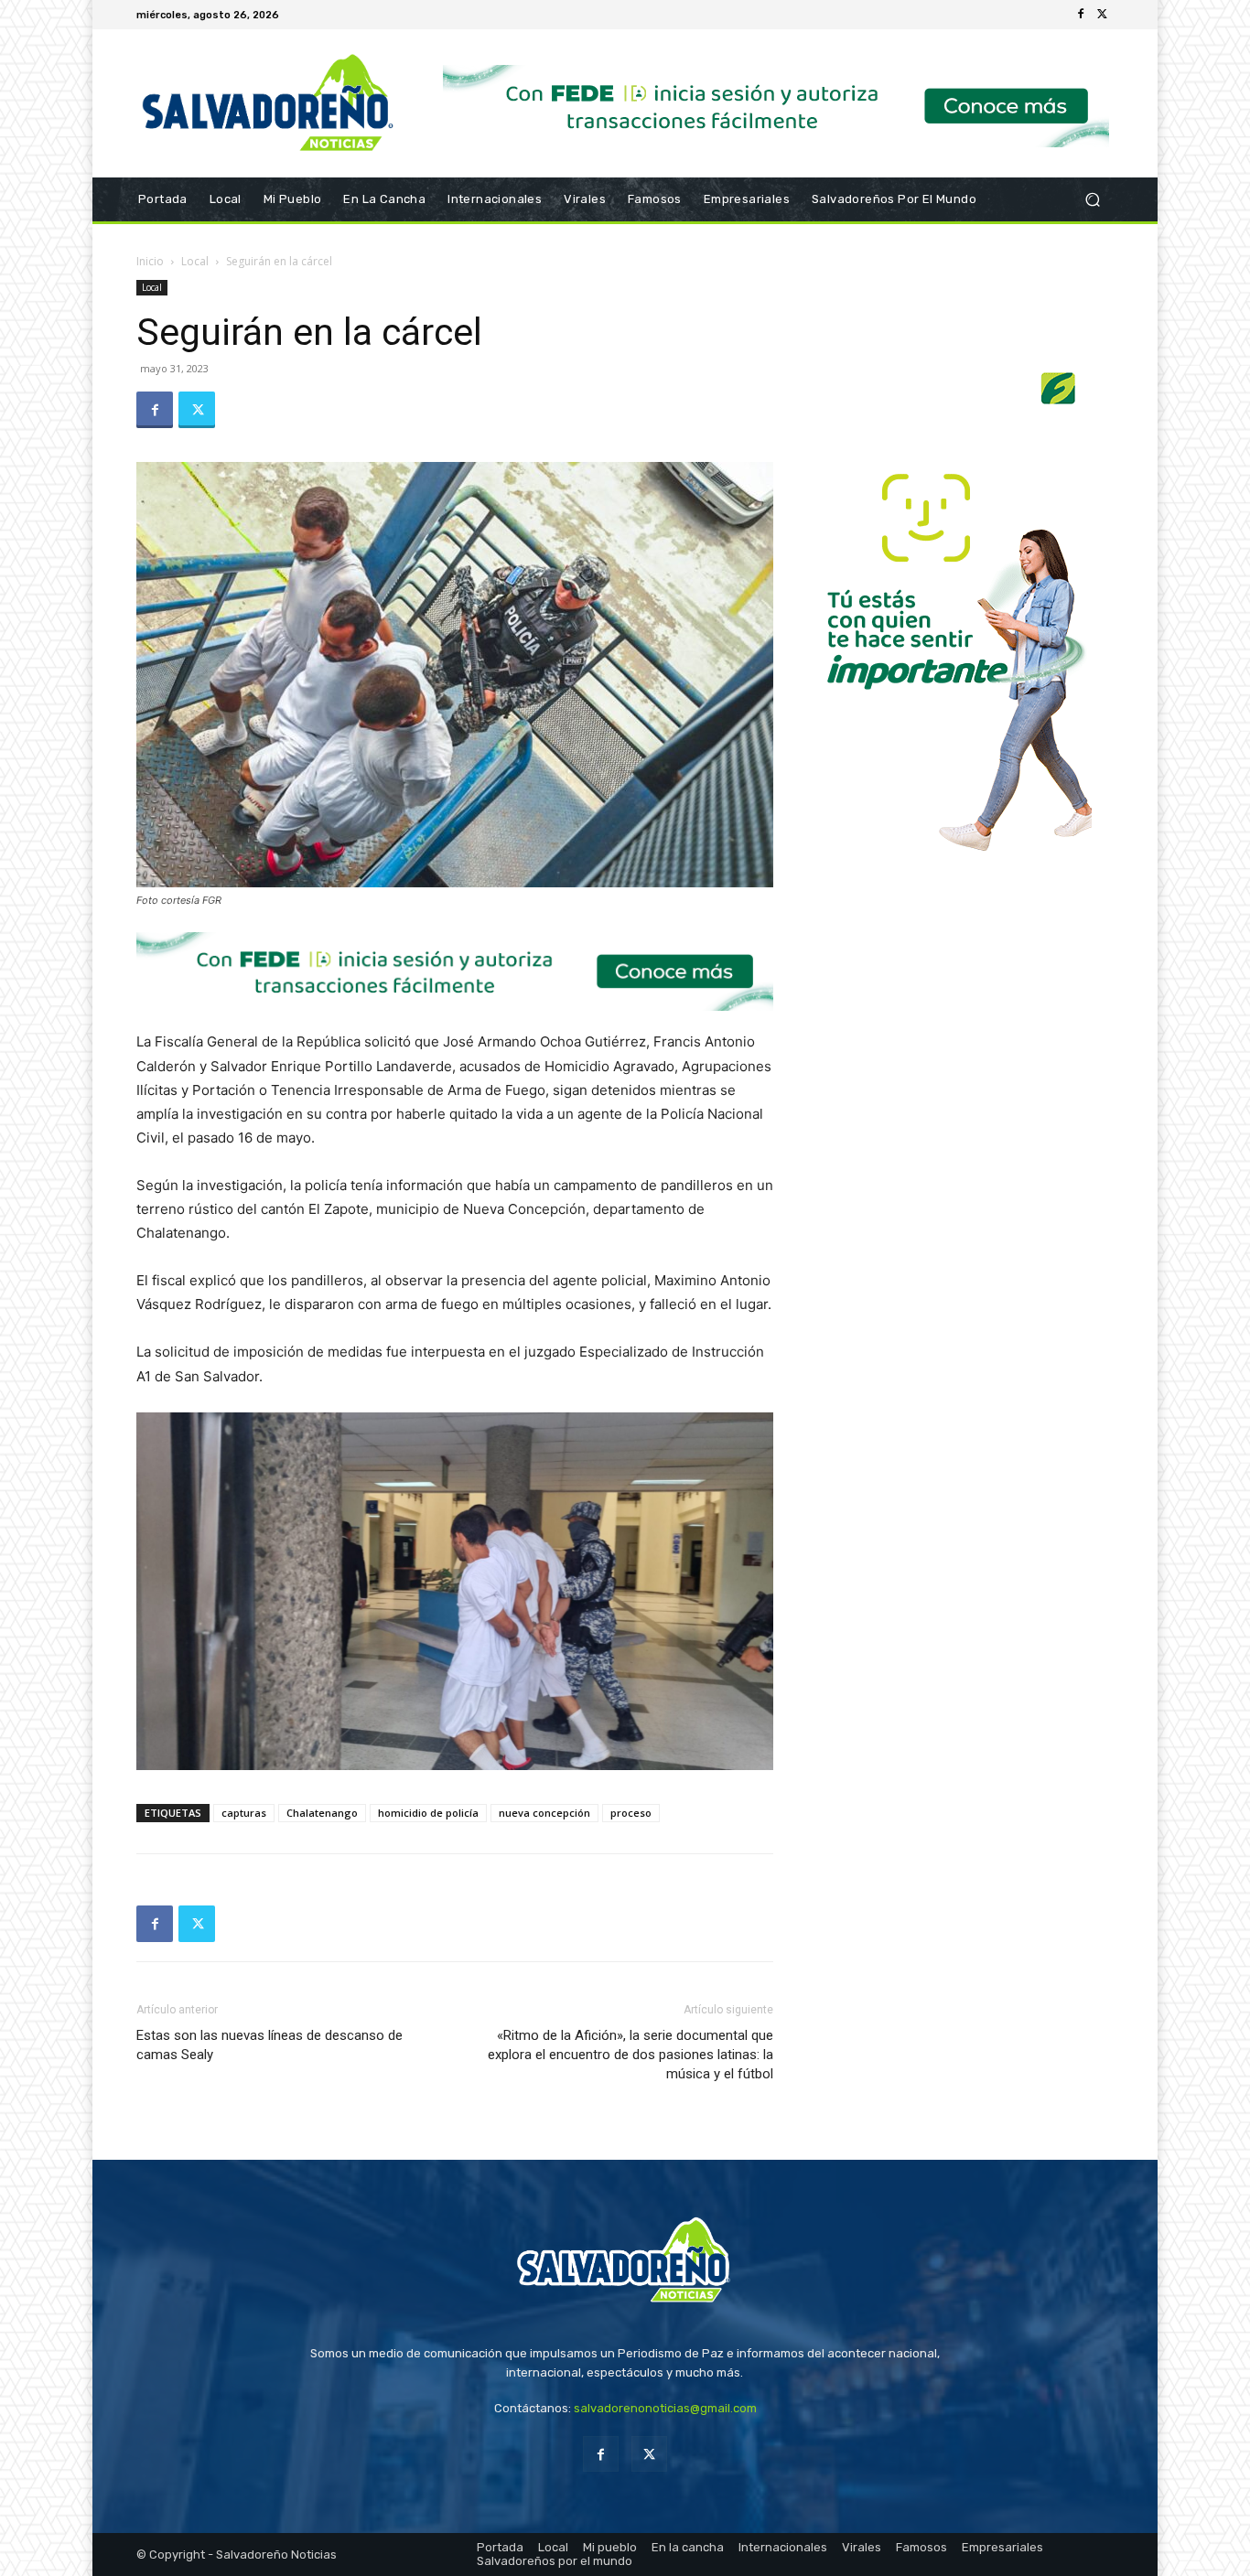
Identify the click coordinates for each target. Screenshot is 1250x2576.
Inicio (150, 261)
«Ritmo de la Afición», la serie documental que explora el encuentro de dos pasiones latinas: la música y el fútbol (630, 2055)
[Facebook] (1081, 15)
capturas (244, 1813)
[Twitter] (1103, 15)
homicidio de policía (428, 1813)
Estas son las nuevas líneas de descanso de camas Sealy (269, 2045)
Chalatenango (322, 1813)
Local (195, 261)
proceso (631, 1813)
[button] (1092, 200)
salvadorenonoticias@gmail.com (665, 2408)
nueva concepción (544, 1813)
